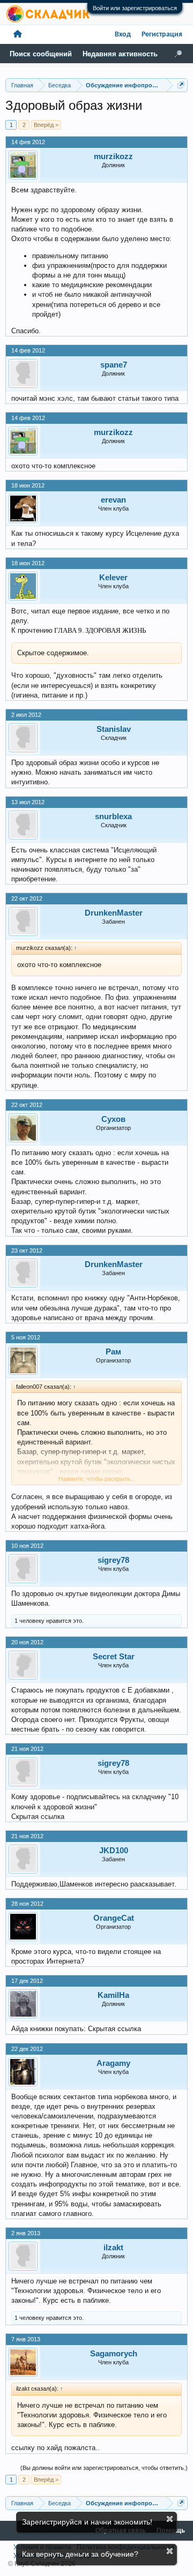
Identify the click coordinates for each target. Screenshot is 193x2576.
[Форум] (18, 35)
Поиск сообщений (41, 54)
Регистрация (162, 35)
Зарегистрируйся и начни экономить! (87, 2522)
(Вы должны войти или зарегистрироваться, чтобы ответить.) (104, 2468)
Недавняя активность (120, 54)
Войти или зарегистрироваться (135, 8)
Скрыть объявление (170, 2519)
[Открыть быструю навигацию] (181, 85)
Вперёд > (46, 125)
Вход (123, 35)
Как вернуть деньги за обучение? (80, 2554)
